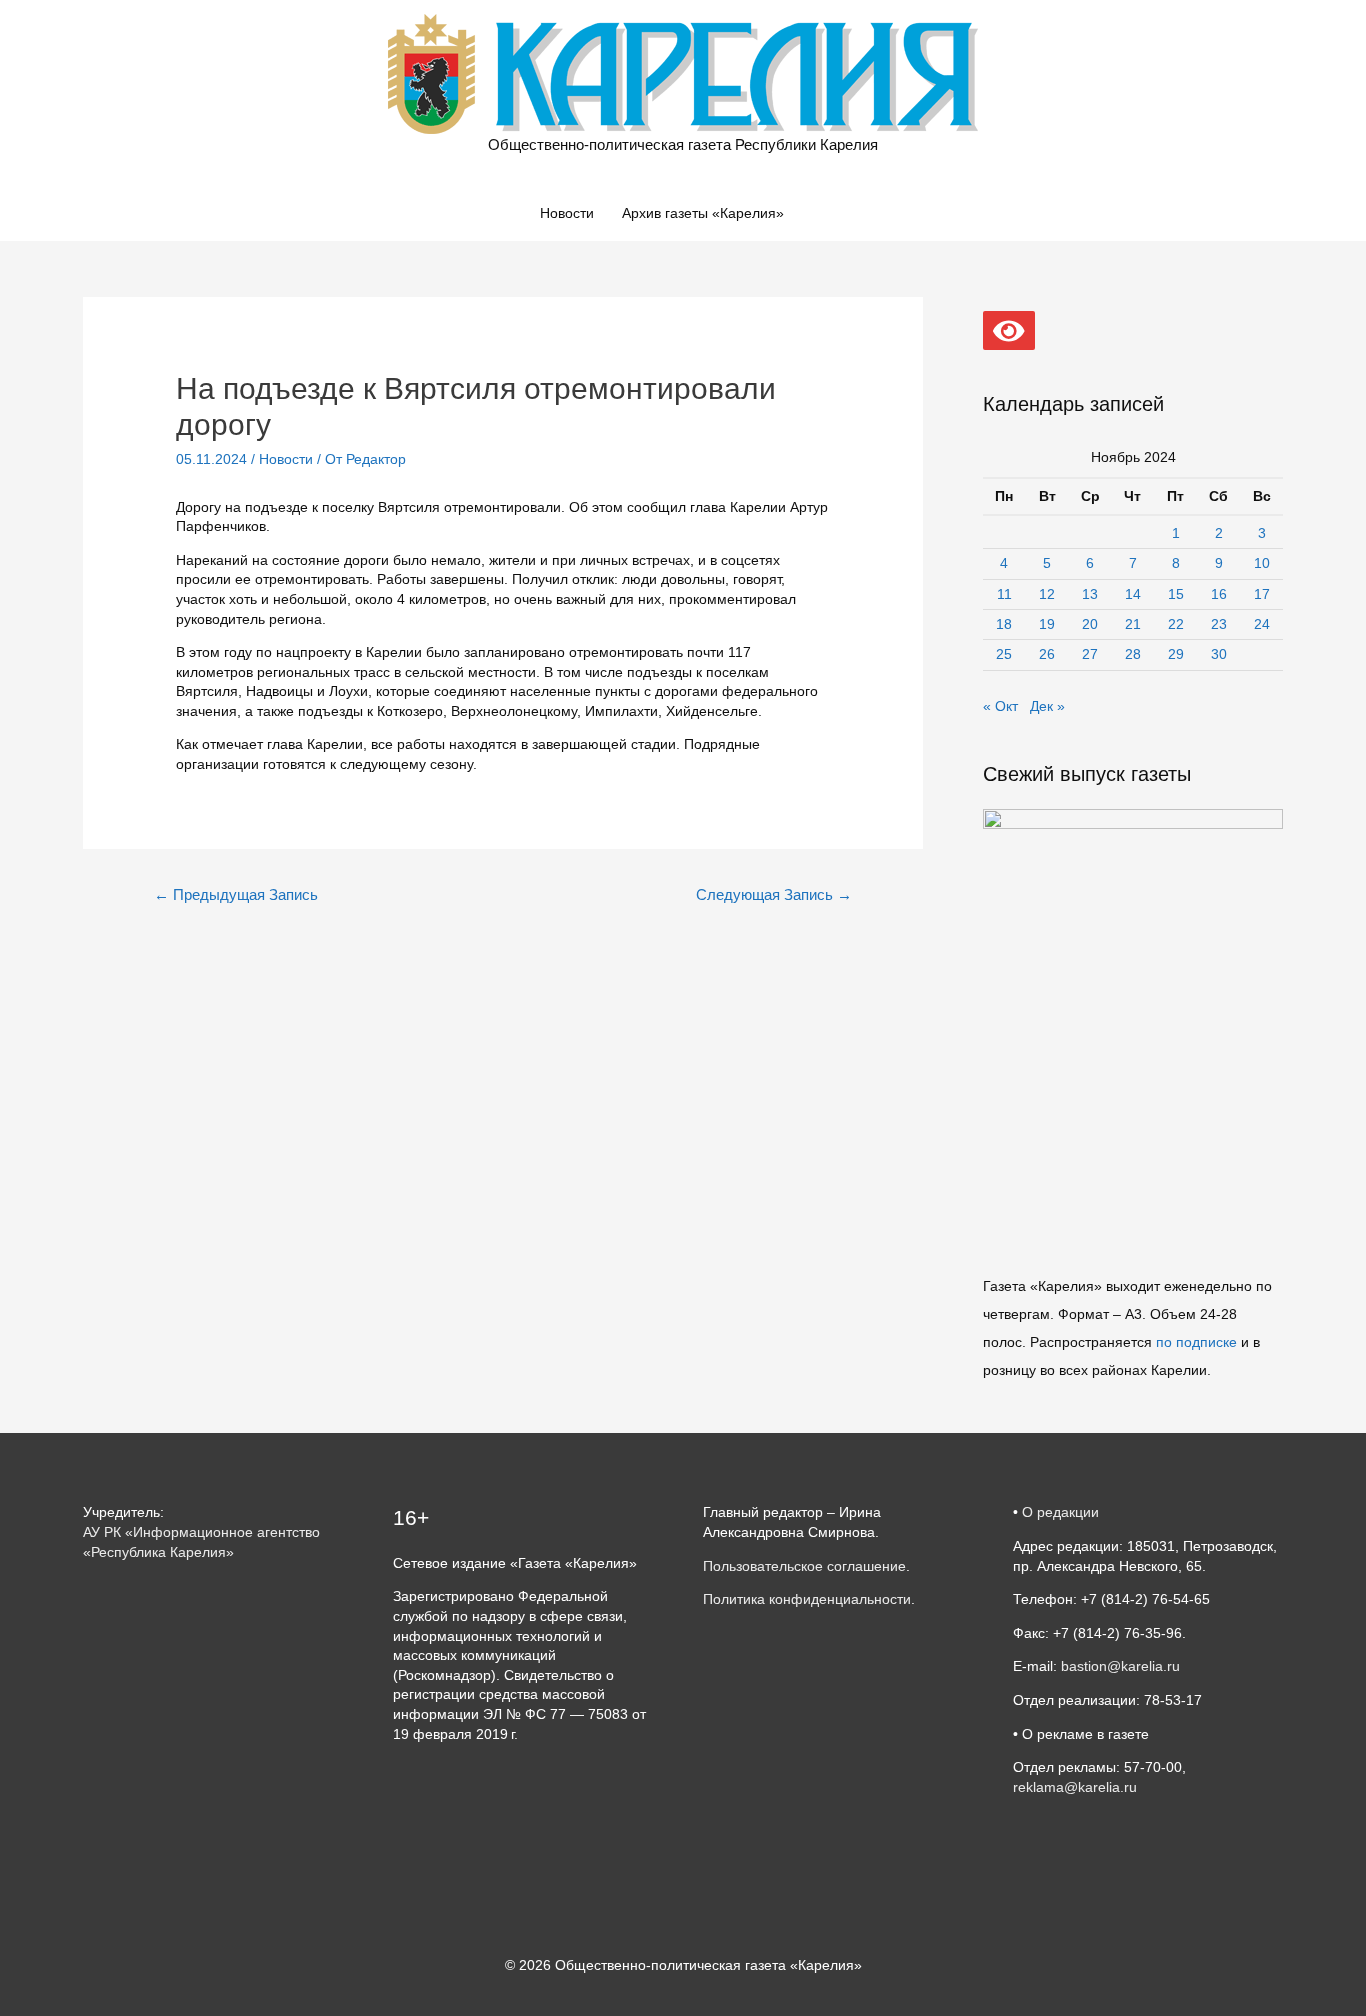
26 (1047, 654)
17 (1262, 594)
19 (1047, 624)
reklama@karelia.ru (1075, 1787)
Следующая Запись (774, 894)
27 (1090, 654)
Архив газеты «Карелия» (703, 213)
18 (1004, 624)
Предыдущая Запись (236, 894)
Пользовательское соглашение (804, 1566)
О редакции (1060, 1512)
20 (1090, 624)
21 (1133, 624)
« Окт (1000, 706)
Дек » (1047, 706)
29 (1176, 654)
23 (1219, 624)
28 (1133, 654)
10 (1262, 563)
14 (1133, 594)
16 (1219, 594)
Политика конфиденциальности (807, 1599)
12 (1047, 594)
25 (1004, 654)
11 (1004, 594)
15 (1176, 594)
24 (1262, 624)
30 (1219, 654)
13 (1090, 594)
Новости (567, 213)
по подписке (1196, 1342)
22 (1176, 624)
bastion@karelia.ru (1120, 1666)
